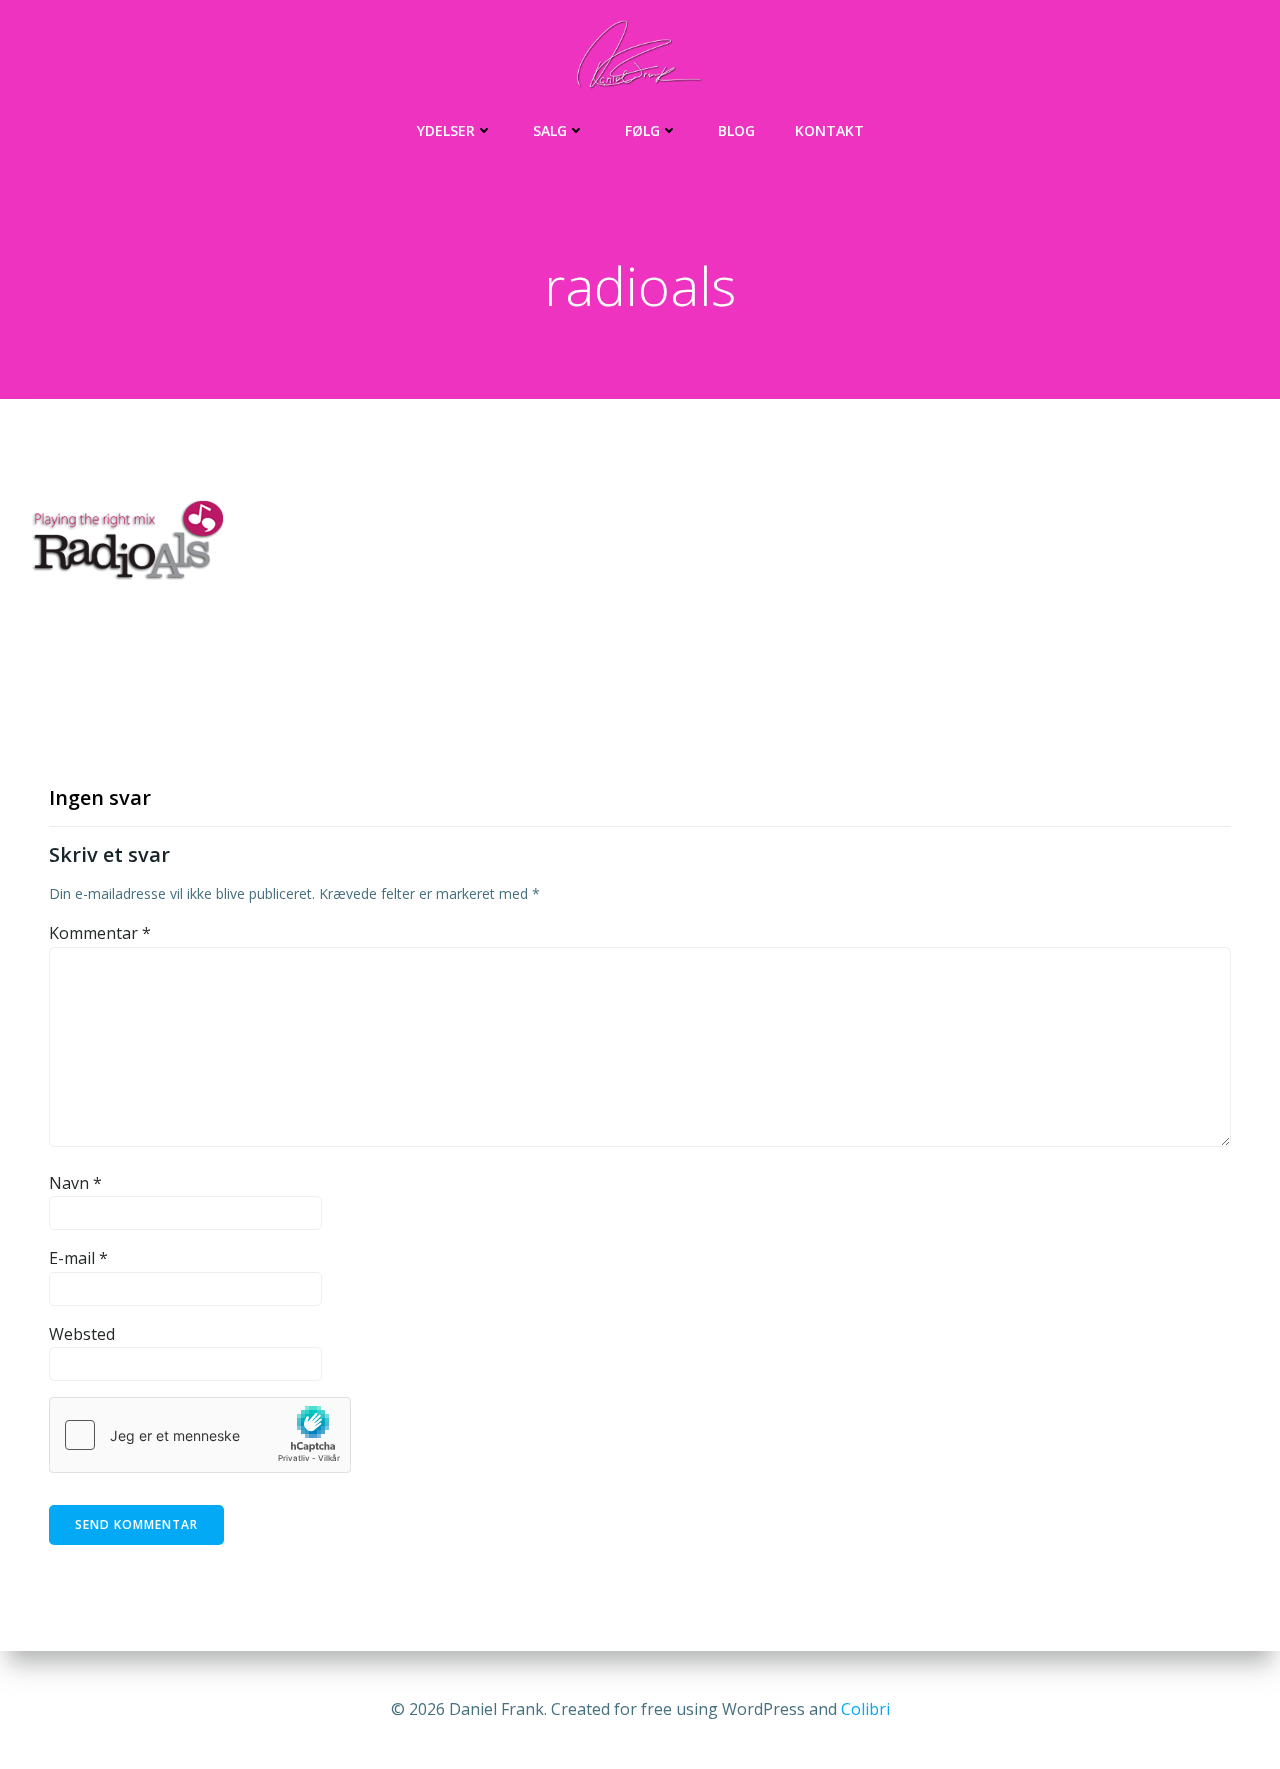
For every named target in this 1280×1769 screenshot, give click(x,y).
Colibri (865, 1709)
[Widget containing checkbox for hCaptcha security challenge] (200, 1435)
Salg (550, 130)
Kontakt (829, 130)
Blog (736, 130)
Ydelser (446, 130)
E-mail (78, 1258)
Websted (82, 1334)
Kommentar (100, 933)
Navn (75, 1183)
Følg (642, 130)
